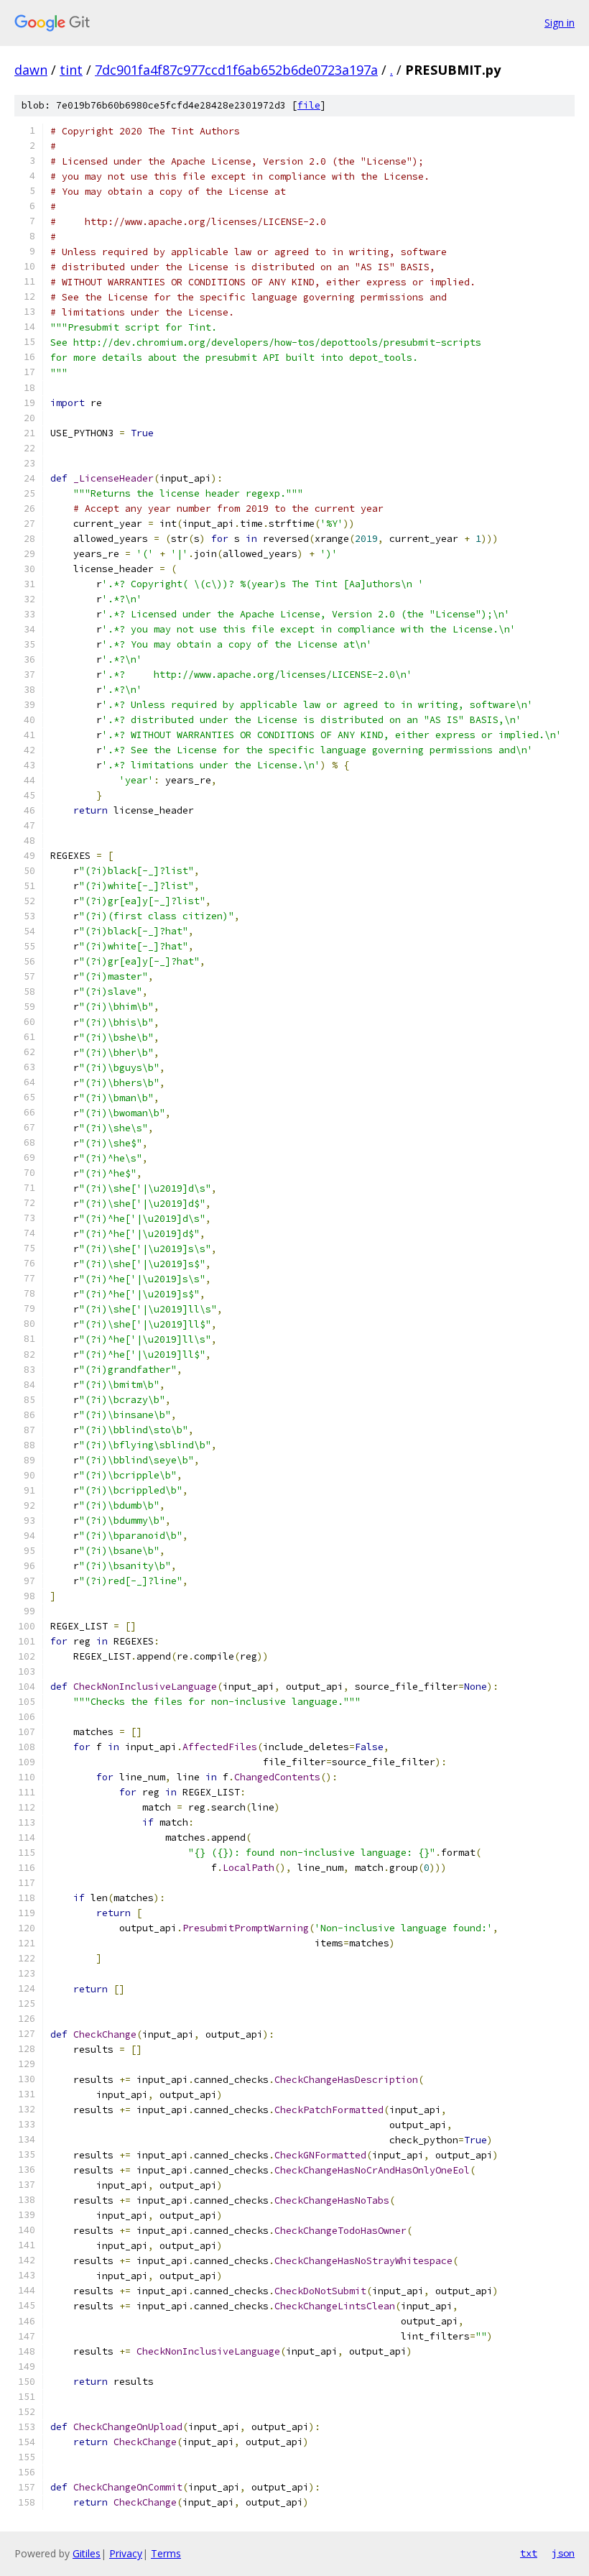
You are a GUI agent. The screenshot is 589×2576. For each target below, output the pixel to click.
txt (529, 2553)
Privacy (126, 2553)
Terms (166, 2553)
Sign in (560, 23)
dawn (31, 70)
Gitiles (87, 2553)
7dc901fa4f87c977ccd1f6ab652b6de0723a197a (236, 70)
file (309, 105)
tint (71, 70)
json (563, 2553)
